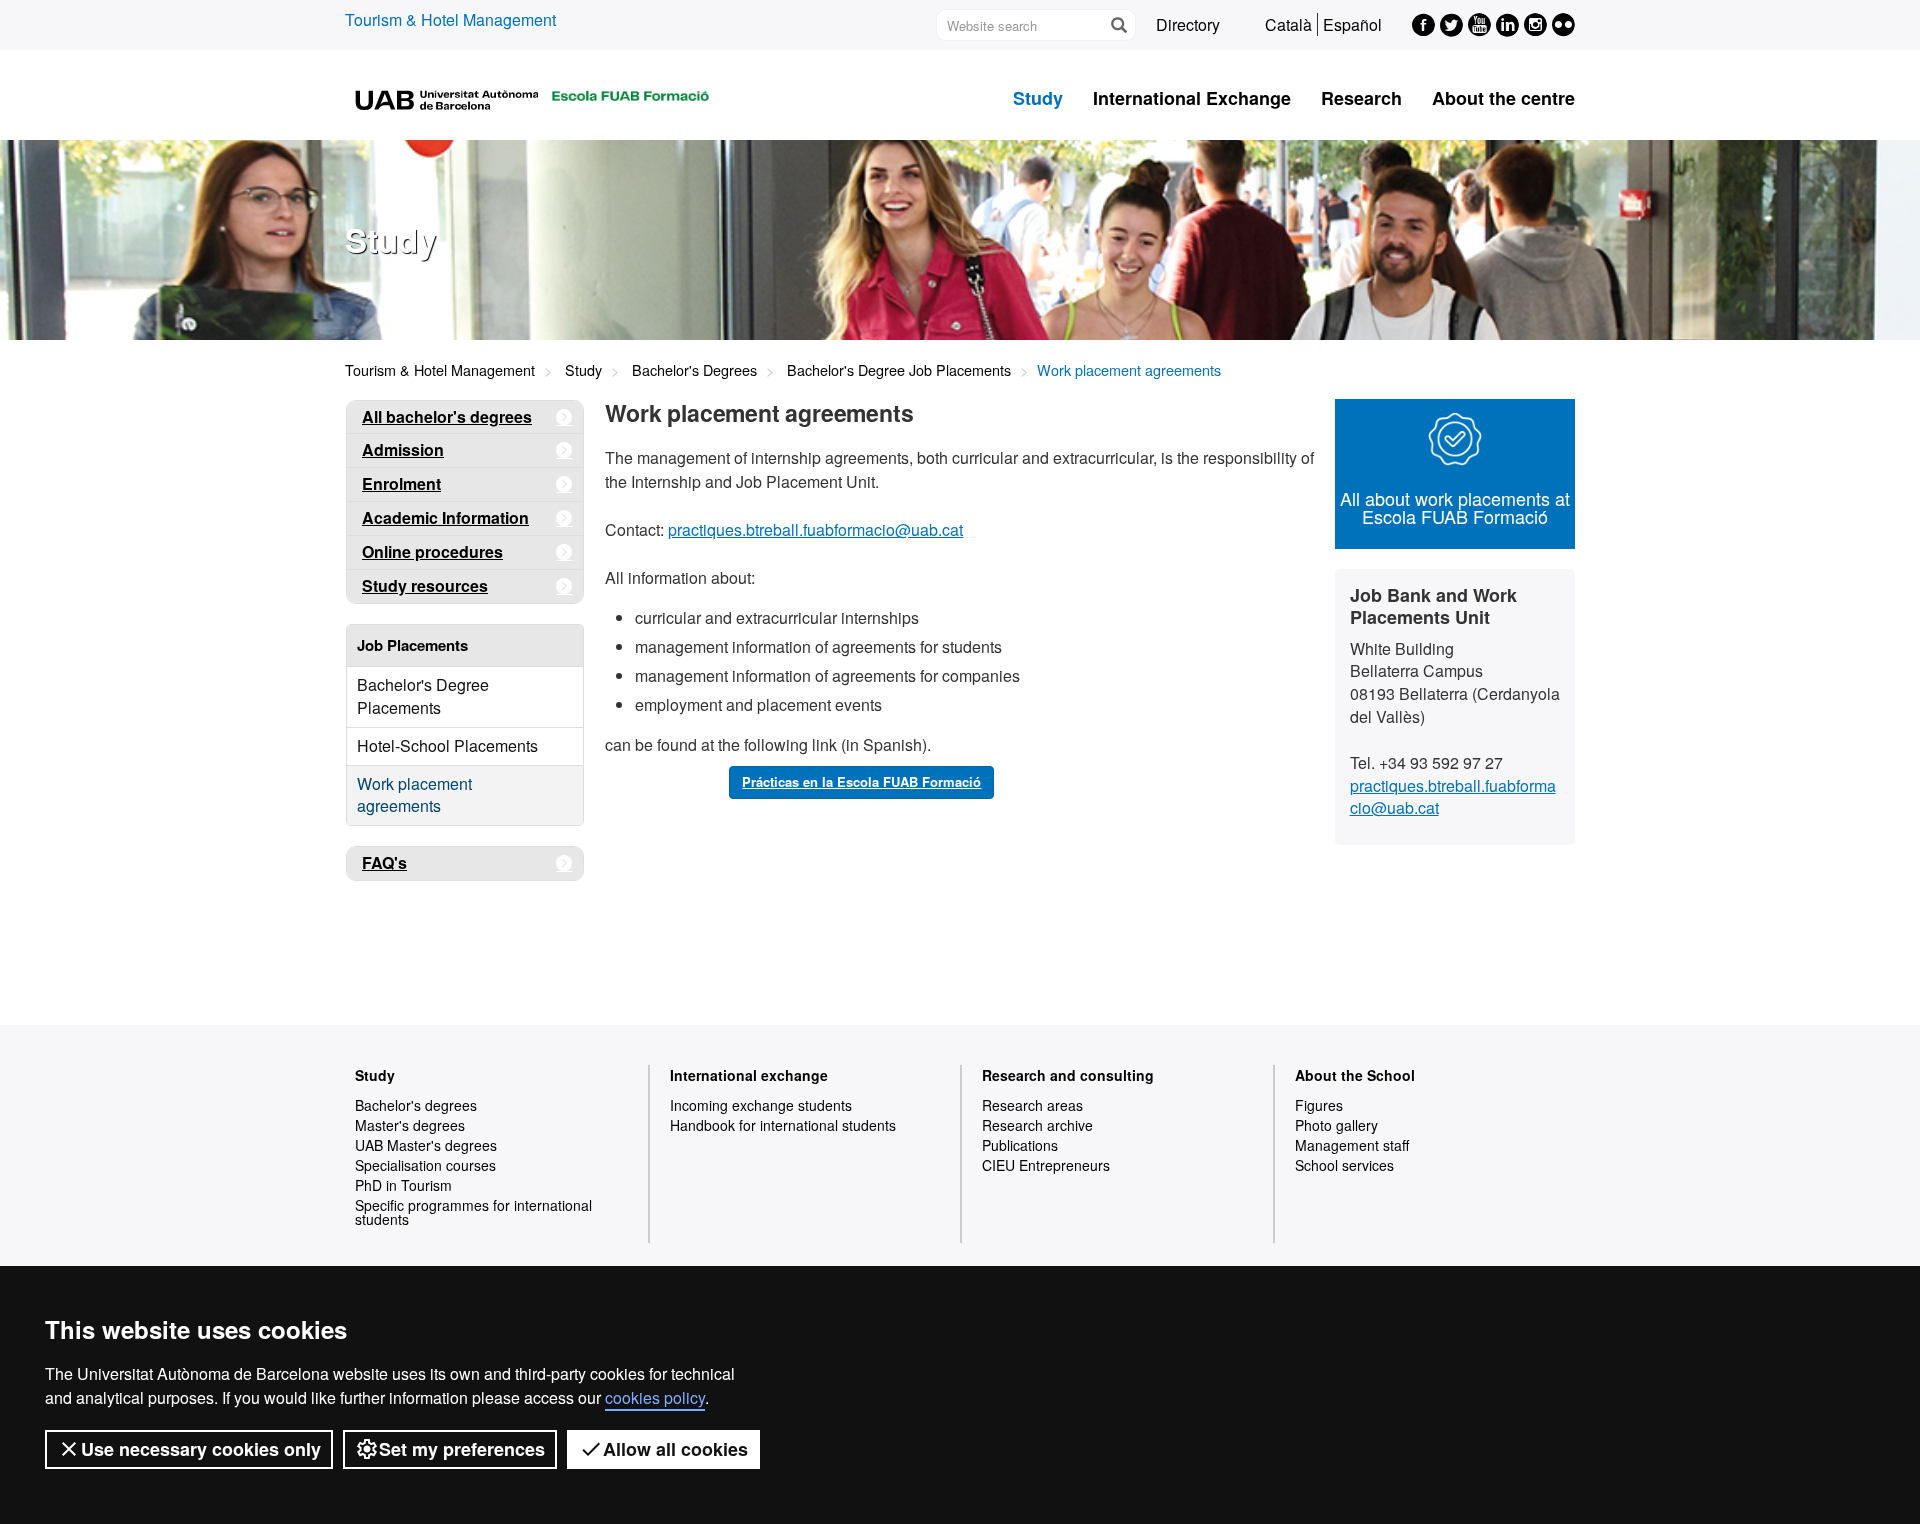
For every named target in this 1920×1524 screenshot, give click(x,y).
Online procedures (432, 551)
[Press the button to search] (1118, 25)
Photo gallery (1336, 1125)
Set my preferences (462, 1449)
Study (1038, 98)
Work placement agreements (414, 795)
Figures (1319, 1105)
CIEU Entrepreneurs (1046, 1165)
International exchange (749, 1075)
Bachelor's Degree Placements (423, 696)
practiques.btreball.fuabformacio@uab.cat (815, 529)
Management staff (1352, 1145)
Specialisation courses (425, 1165)
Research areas (1032, 1105)
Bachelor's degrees (416, 1105)
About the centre (1503, 98)
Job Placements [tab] (412, 645)
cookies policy (655, 1397)
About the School (1355, 1075)
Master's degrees (410, 1125)
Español (1352, 24)
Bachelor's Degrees (694, 369)
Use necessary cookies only (201, 1449)
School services (1344, 1165)
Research (1361, 98)
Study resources (425, 585)
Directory (1188, 24)
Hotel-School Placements (447, 745)
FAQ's (384, 862)
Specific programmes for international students (473, 1212)
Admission (403, 449)
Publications (1020, 1145)
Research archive (1037, 1125)
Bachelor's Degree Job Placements (899, 369)
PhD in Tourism (403, 1185)
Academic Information (445, 517)
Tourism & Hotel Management (450, 19)
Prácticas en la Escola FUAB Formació (861, 781)
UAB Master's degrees (426, 1145)
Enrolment (401, 483)
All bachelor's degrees (447, 416)
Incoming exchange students (761, 1105)
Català (1288, 24)
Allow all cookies (675, 1449)
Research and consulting (1068, 1075)
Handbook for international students (783, 1125)
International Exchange (1192, 98)
